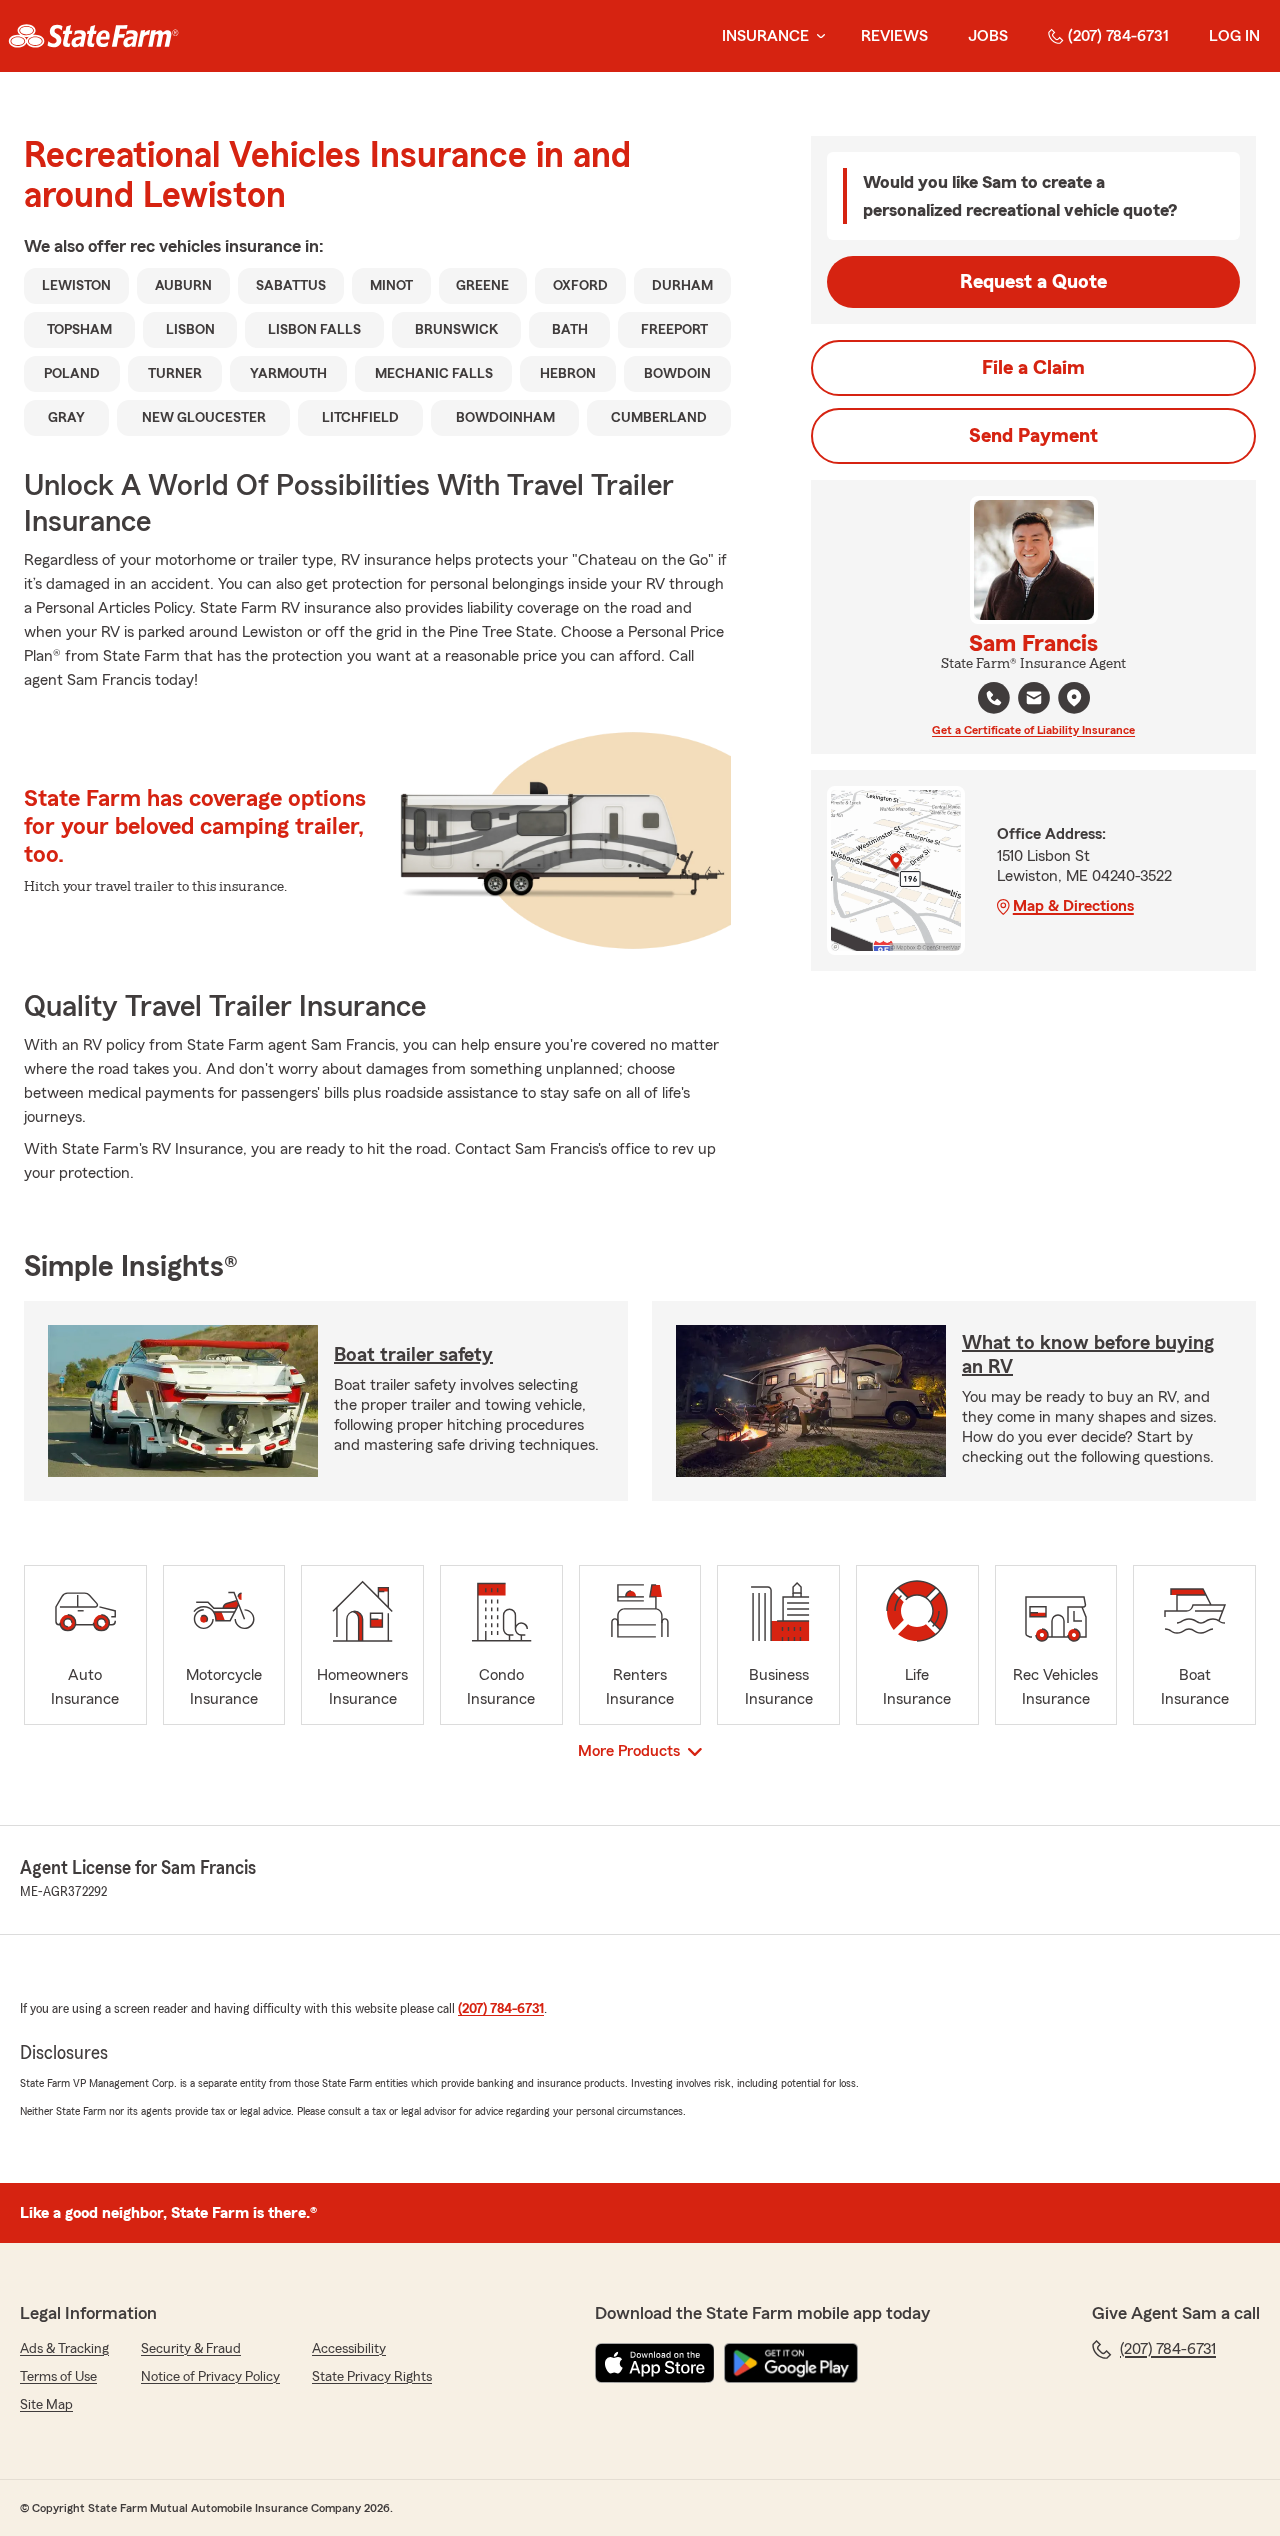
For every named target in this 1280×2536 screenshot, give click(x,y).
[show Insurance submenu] (817, 36)
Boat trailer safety (413, 1355)
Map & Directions (1073, 906)
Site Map (46, 2405)
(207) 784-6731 (1118, 36)
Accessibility (349, 2349)
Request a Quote (1033, 282)
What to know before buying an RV (1088, 1355)
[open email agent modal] (1034, 700)
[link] (93, 36)
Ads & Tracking (64, 2349)
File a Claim (1033, 368)
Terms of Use (58, 2377)
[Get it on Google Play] (791, 2363)
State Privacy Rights (372, 2377)
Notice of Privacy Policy (210, 2377)
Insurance (765, 36)
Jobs (988, 36)
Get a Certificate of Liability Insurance (1033, 730)
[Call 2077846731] (994, 698)
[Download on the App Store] (655, 2363)
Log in (1234, 36)
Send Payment (1033, 436)
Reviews (894, 36)
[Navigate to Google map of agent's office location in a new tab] (1074, 698)
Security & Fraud (191, 2349)
